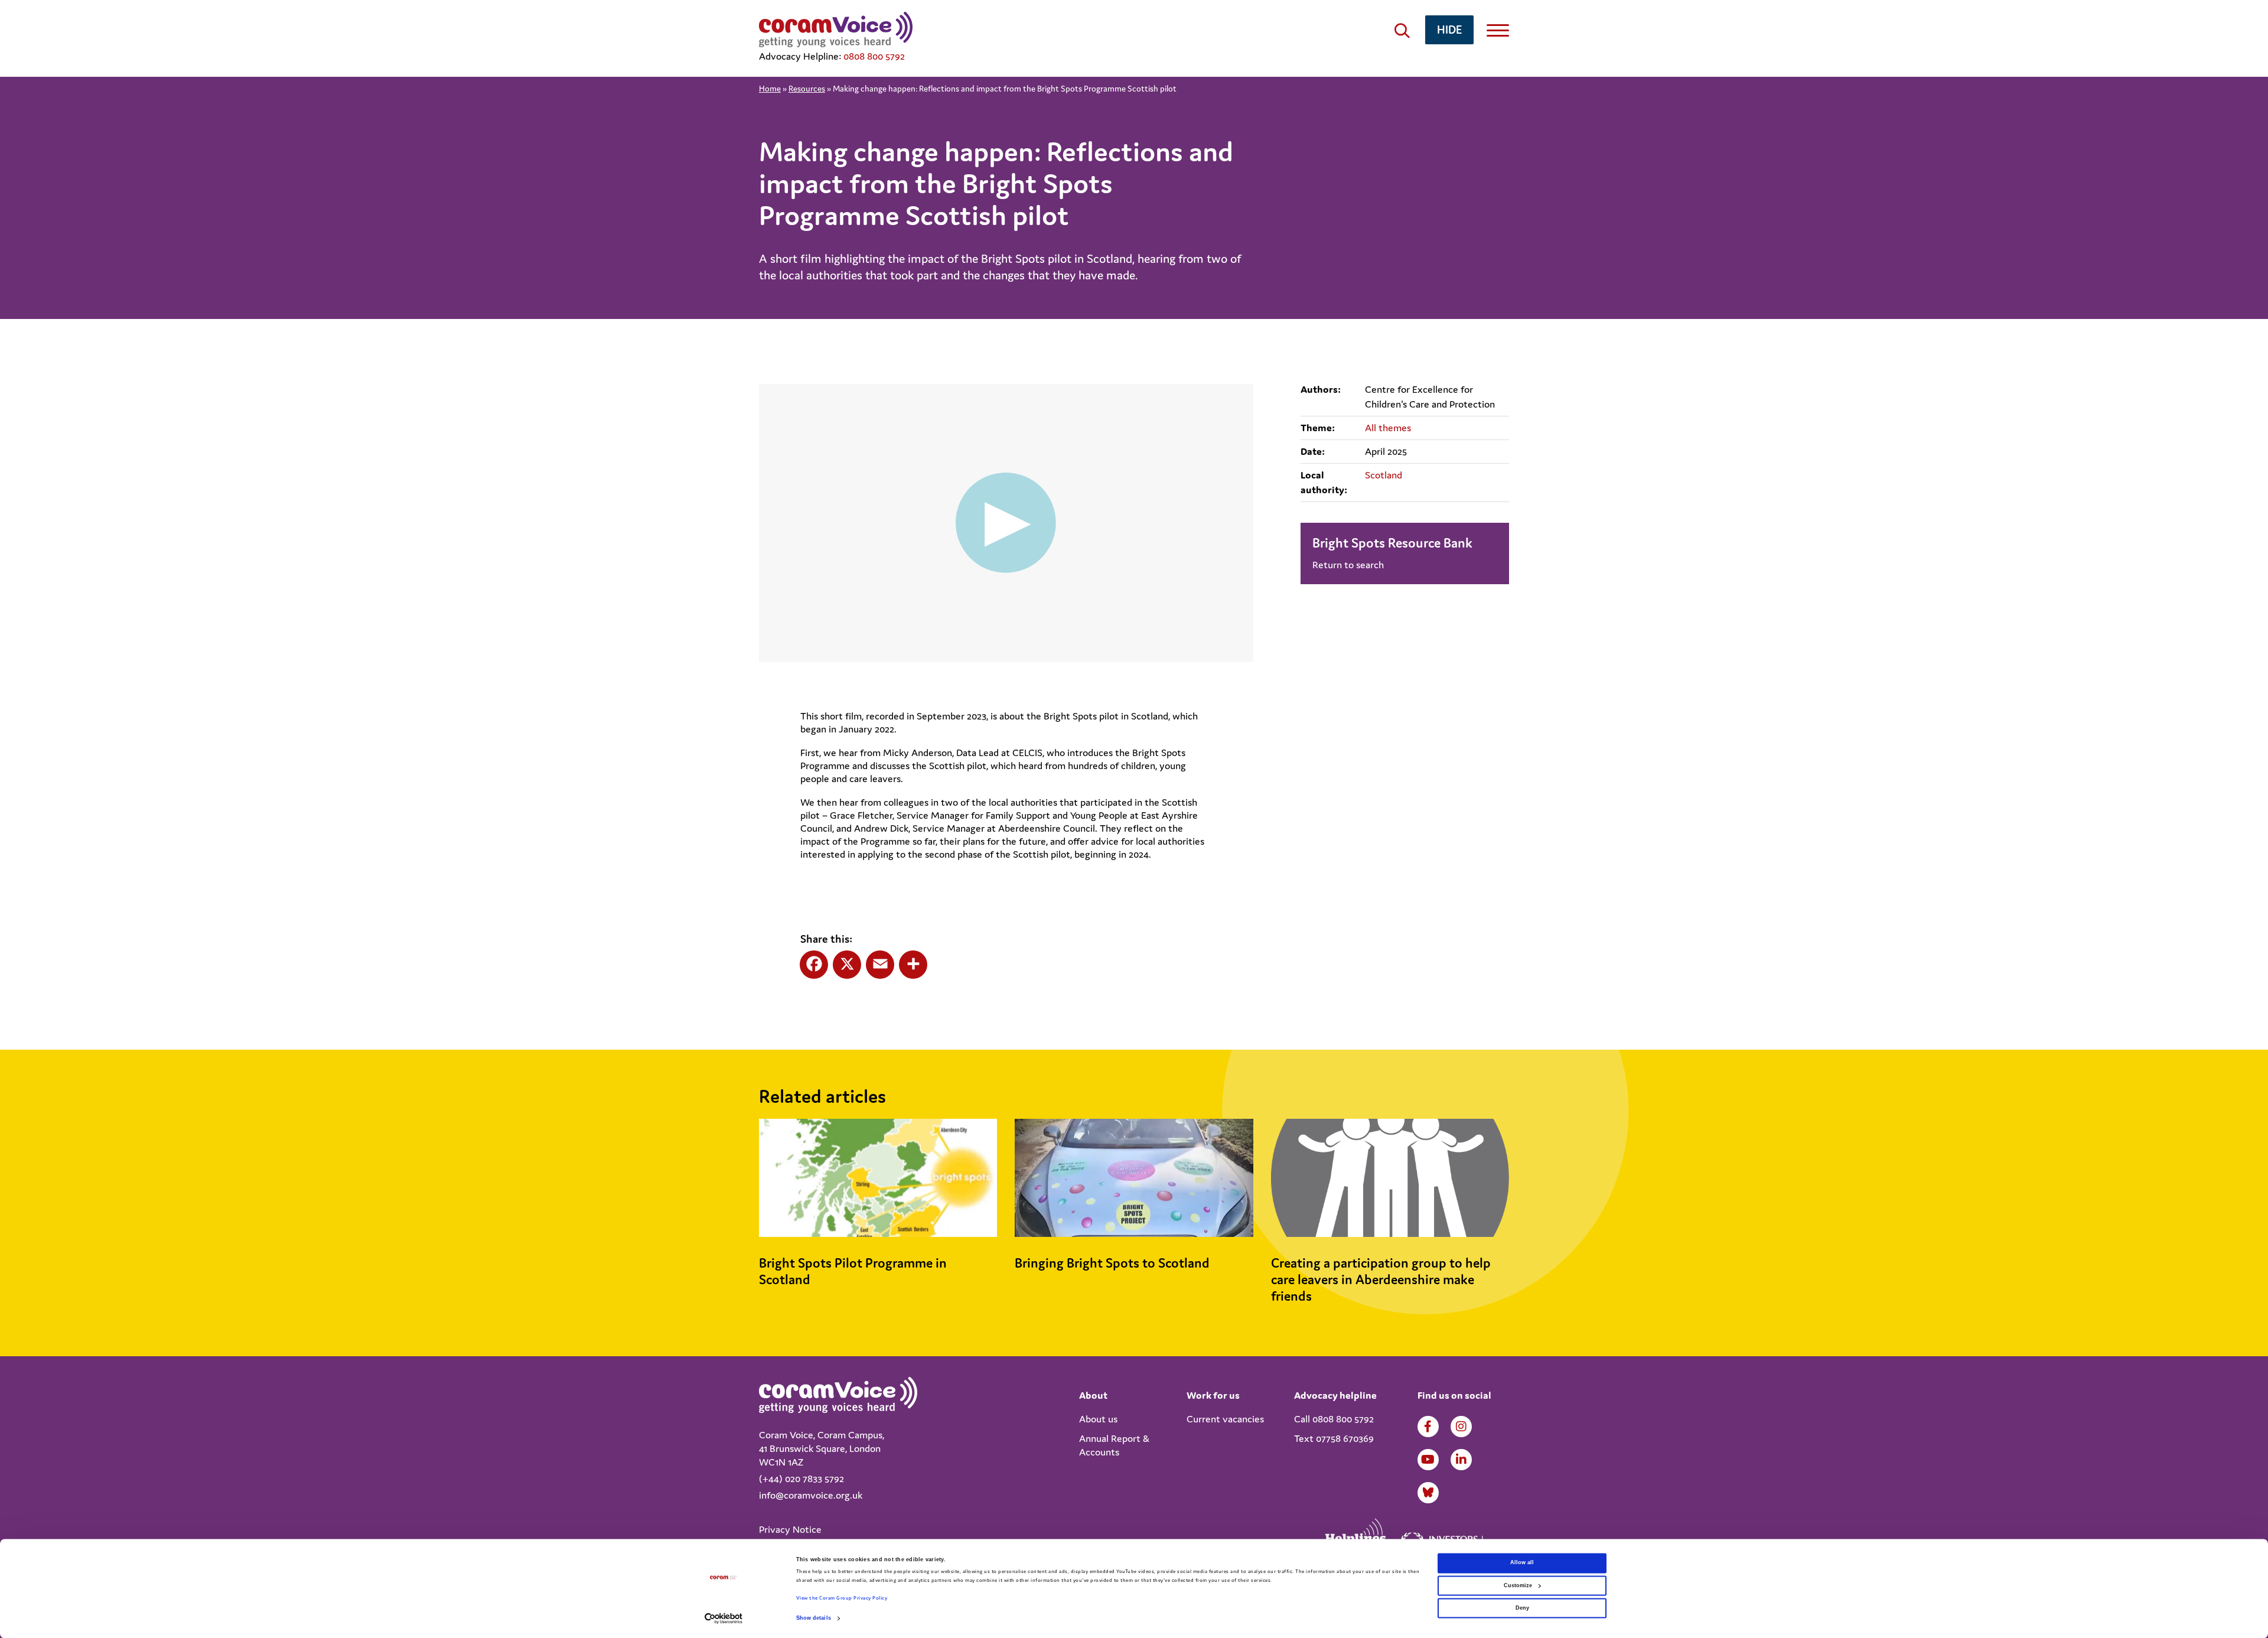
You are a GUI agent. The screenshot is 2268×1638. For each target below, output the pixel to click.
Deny (1522, 1608)
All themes (1388, 428)
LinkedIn (1461, 1460)
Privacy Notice (790, 1529)
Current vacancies (1225, 1419)
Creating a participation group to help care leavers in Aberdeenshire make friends (1381, 1279)
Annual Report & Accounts (1114, 1445)
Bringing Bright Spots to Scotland (1112, 1263)
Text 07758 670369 (1334, 1438)
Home (770, 89)
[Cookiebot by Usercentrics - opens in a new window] (724, 1618)
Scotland (1384, 475)
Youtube (1428, 1460)
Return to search (1348, 565)
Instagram (1461, 1427)
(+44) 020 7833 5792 (801, 1479)
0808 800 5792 (874, 56)
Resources (807, 89)
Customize (1518, 1585)
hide (1449, 29)
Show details (814, 1619)
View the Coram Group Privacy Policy (842, 1598)
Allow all (1522, 1563)
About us (1098, 1419)
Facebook (1428, 1427)
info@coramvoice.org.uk (811, 1495)
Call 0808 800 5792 (1334, 1419)
